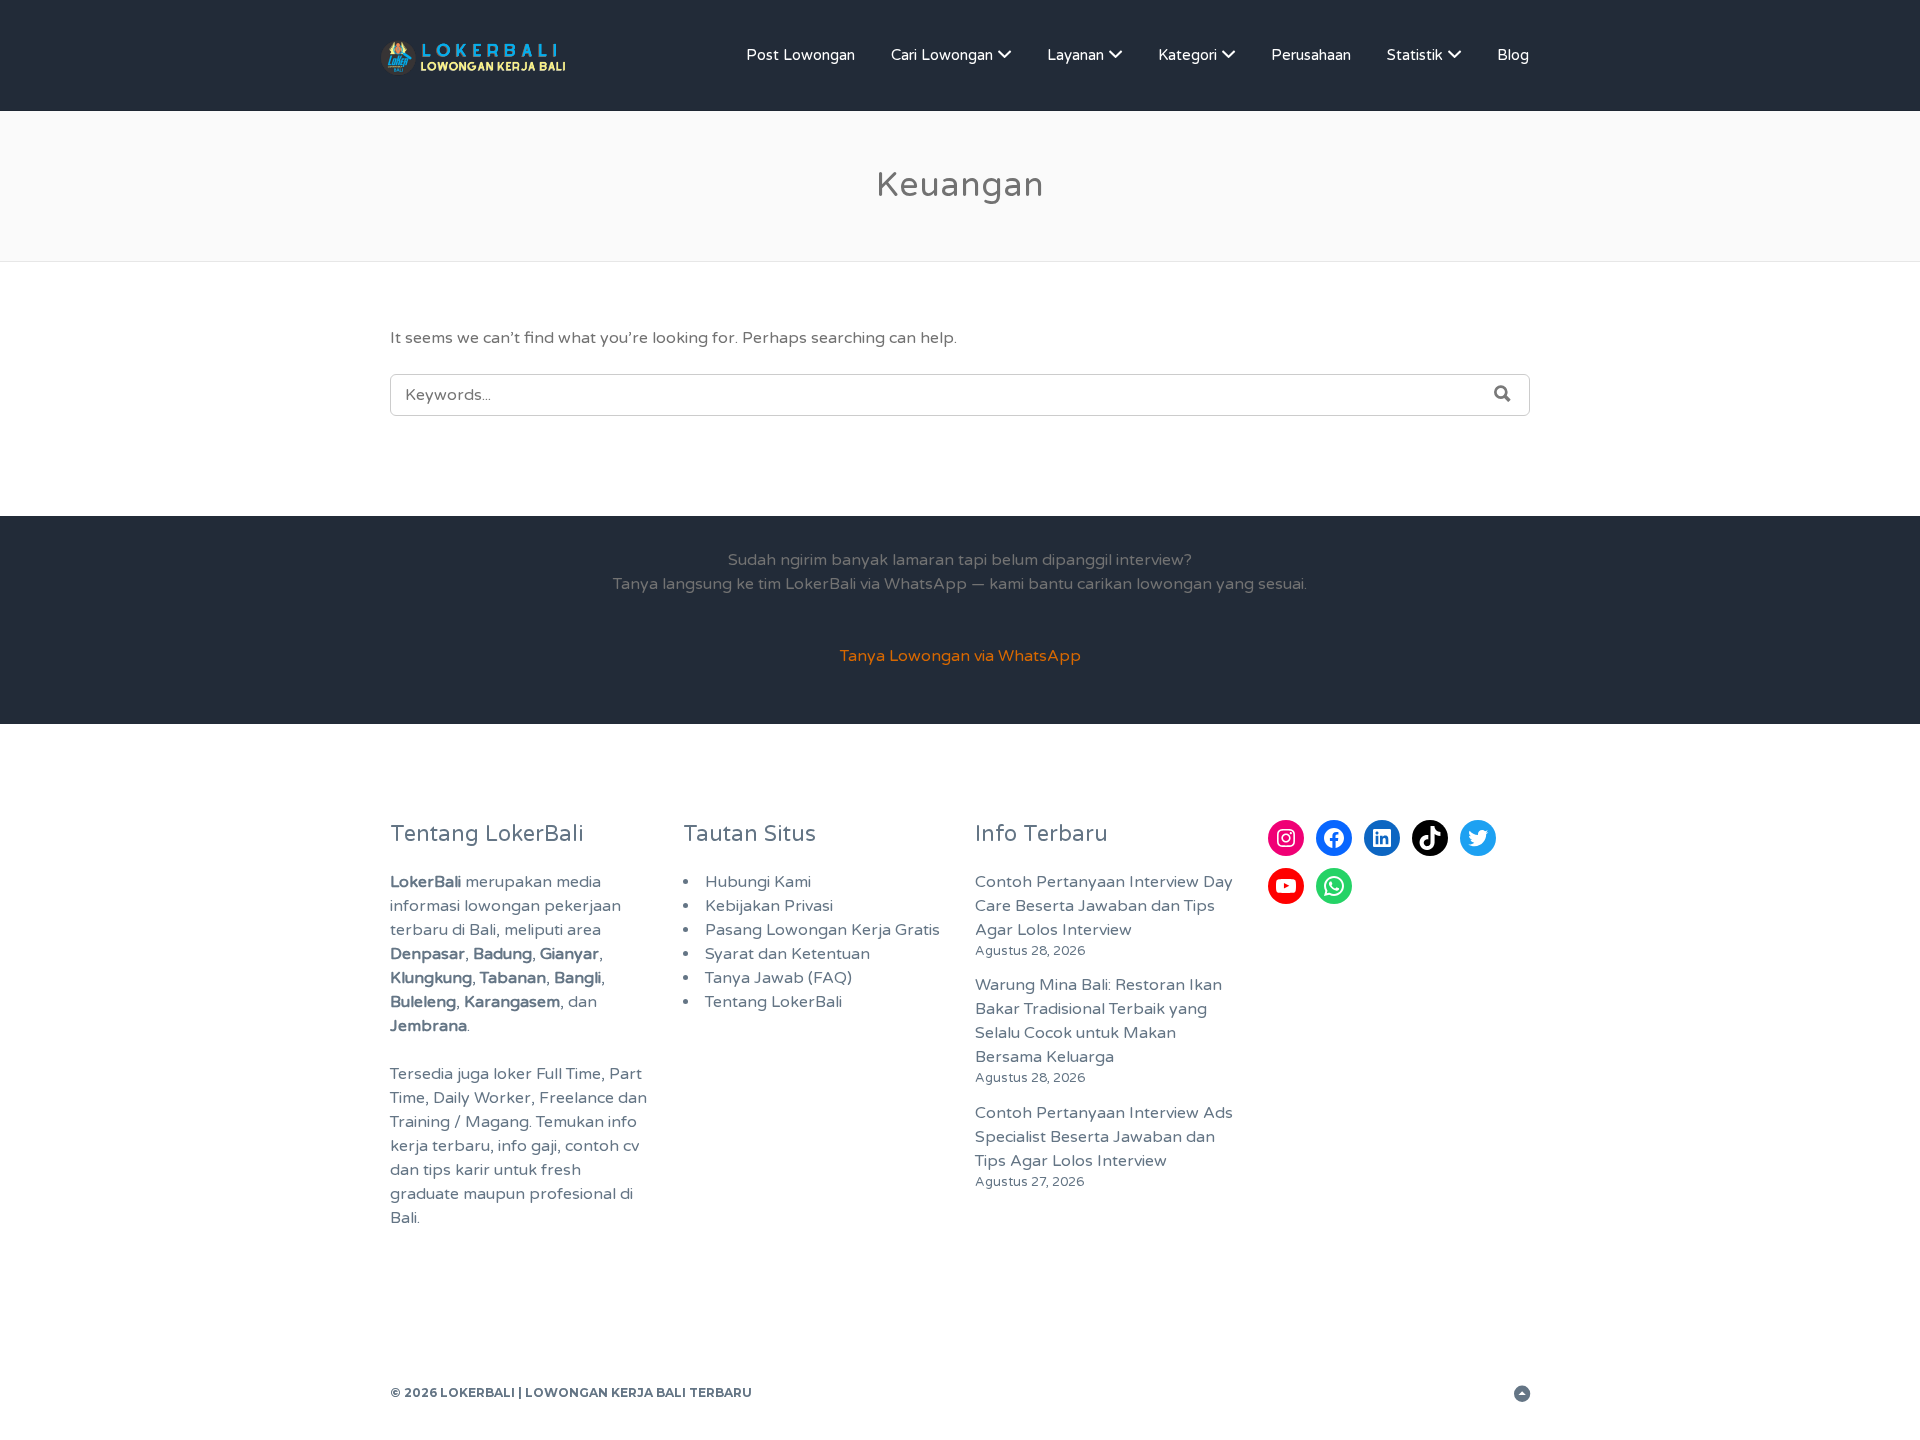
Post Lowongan (800, 55)
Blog (1513, 55)
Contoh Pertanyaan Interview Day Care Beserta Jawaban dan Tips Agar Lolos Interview (1104, 906)
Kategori (1187, 55)
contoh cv (602, 1146)
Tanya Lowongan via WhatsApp (960, 656)
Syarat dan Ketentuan (787, 954)
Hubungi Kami (758, 882)
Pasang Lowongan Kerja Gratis (822, 930)
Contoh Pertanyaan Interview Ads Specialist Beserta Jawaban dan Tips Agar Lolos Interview (1104, 1137)
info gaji (527, 1146)
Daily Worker (482, 1098)
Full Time (568, 1074)
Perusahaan (1311, 55)
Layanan (1075, 55)
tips (437, 1170)
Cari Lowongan (942, 55)
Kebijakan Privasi (769, 906)
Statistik (1415, 55)
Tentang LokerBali (773, 1002)
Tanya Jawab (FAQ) (778, 978)
